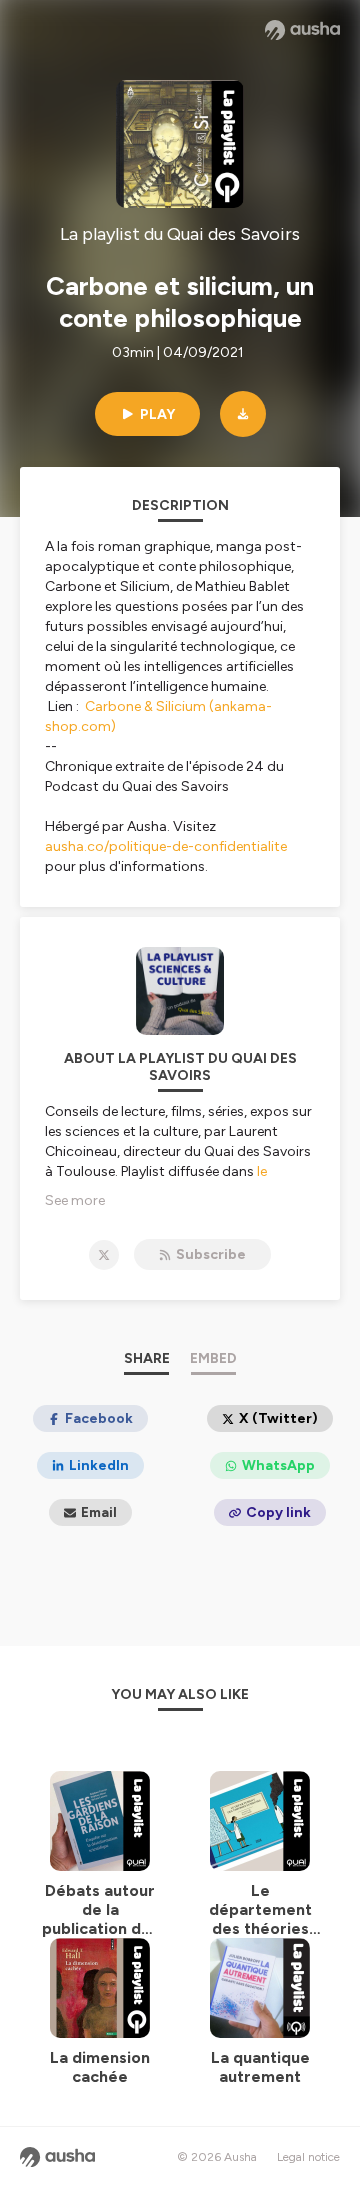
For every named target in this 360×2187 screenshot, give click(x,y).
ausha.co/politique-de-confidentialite (166, 846)
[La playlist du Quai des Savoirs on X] (104, 1255)
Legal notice (308, 2157)
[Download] (243, 414)
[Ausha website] (302, 30)
